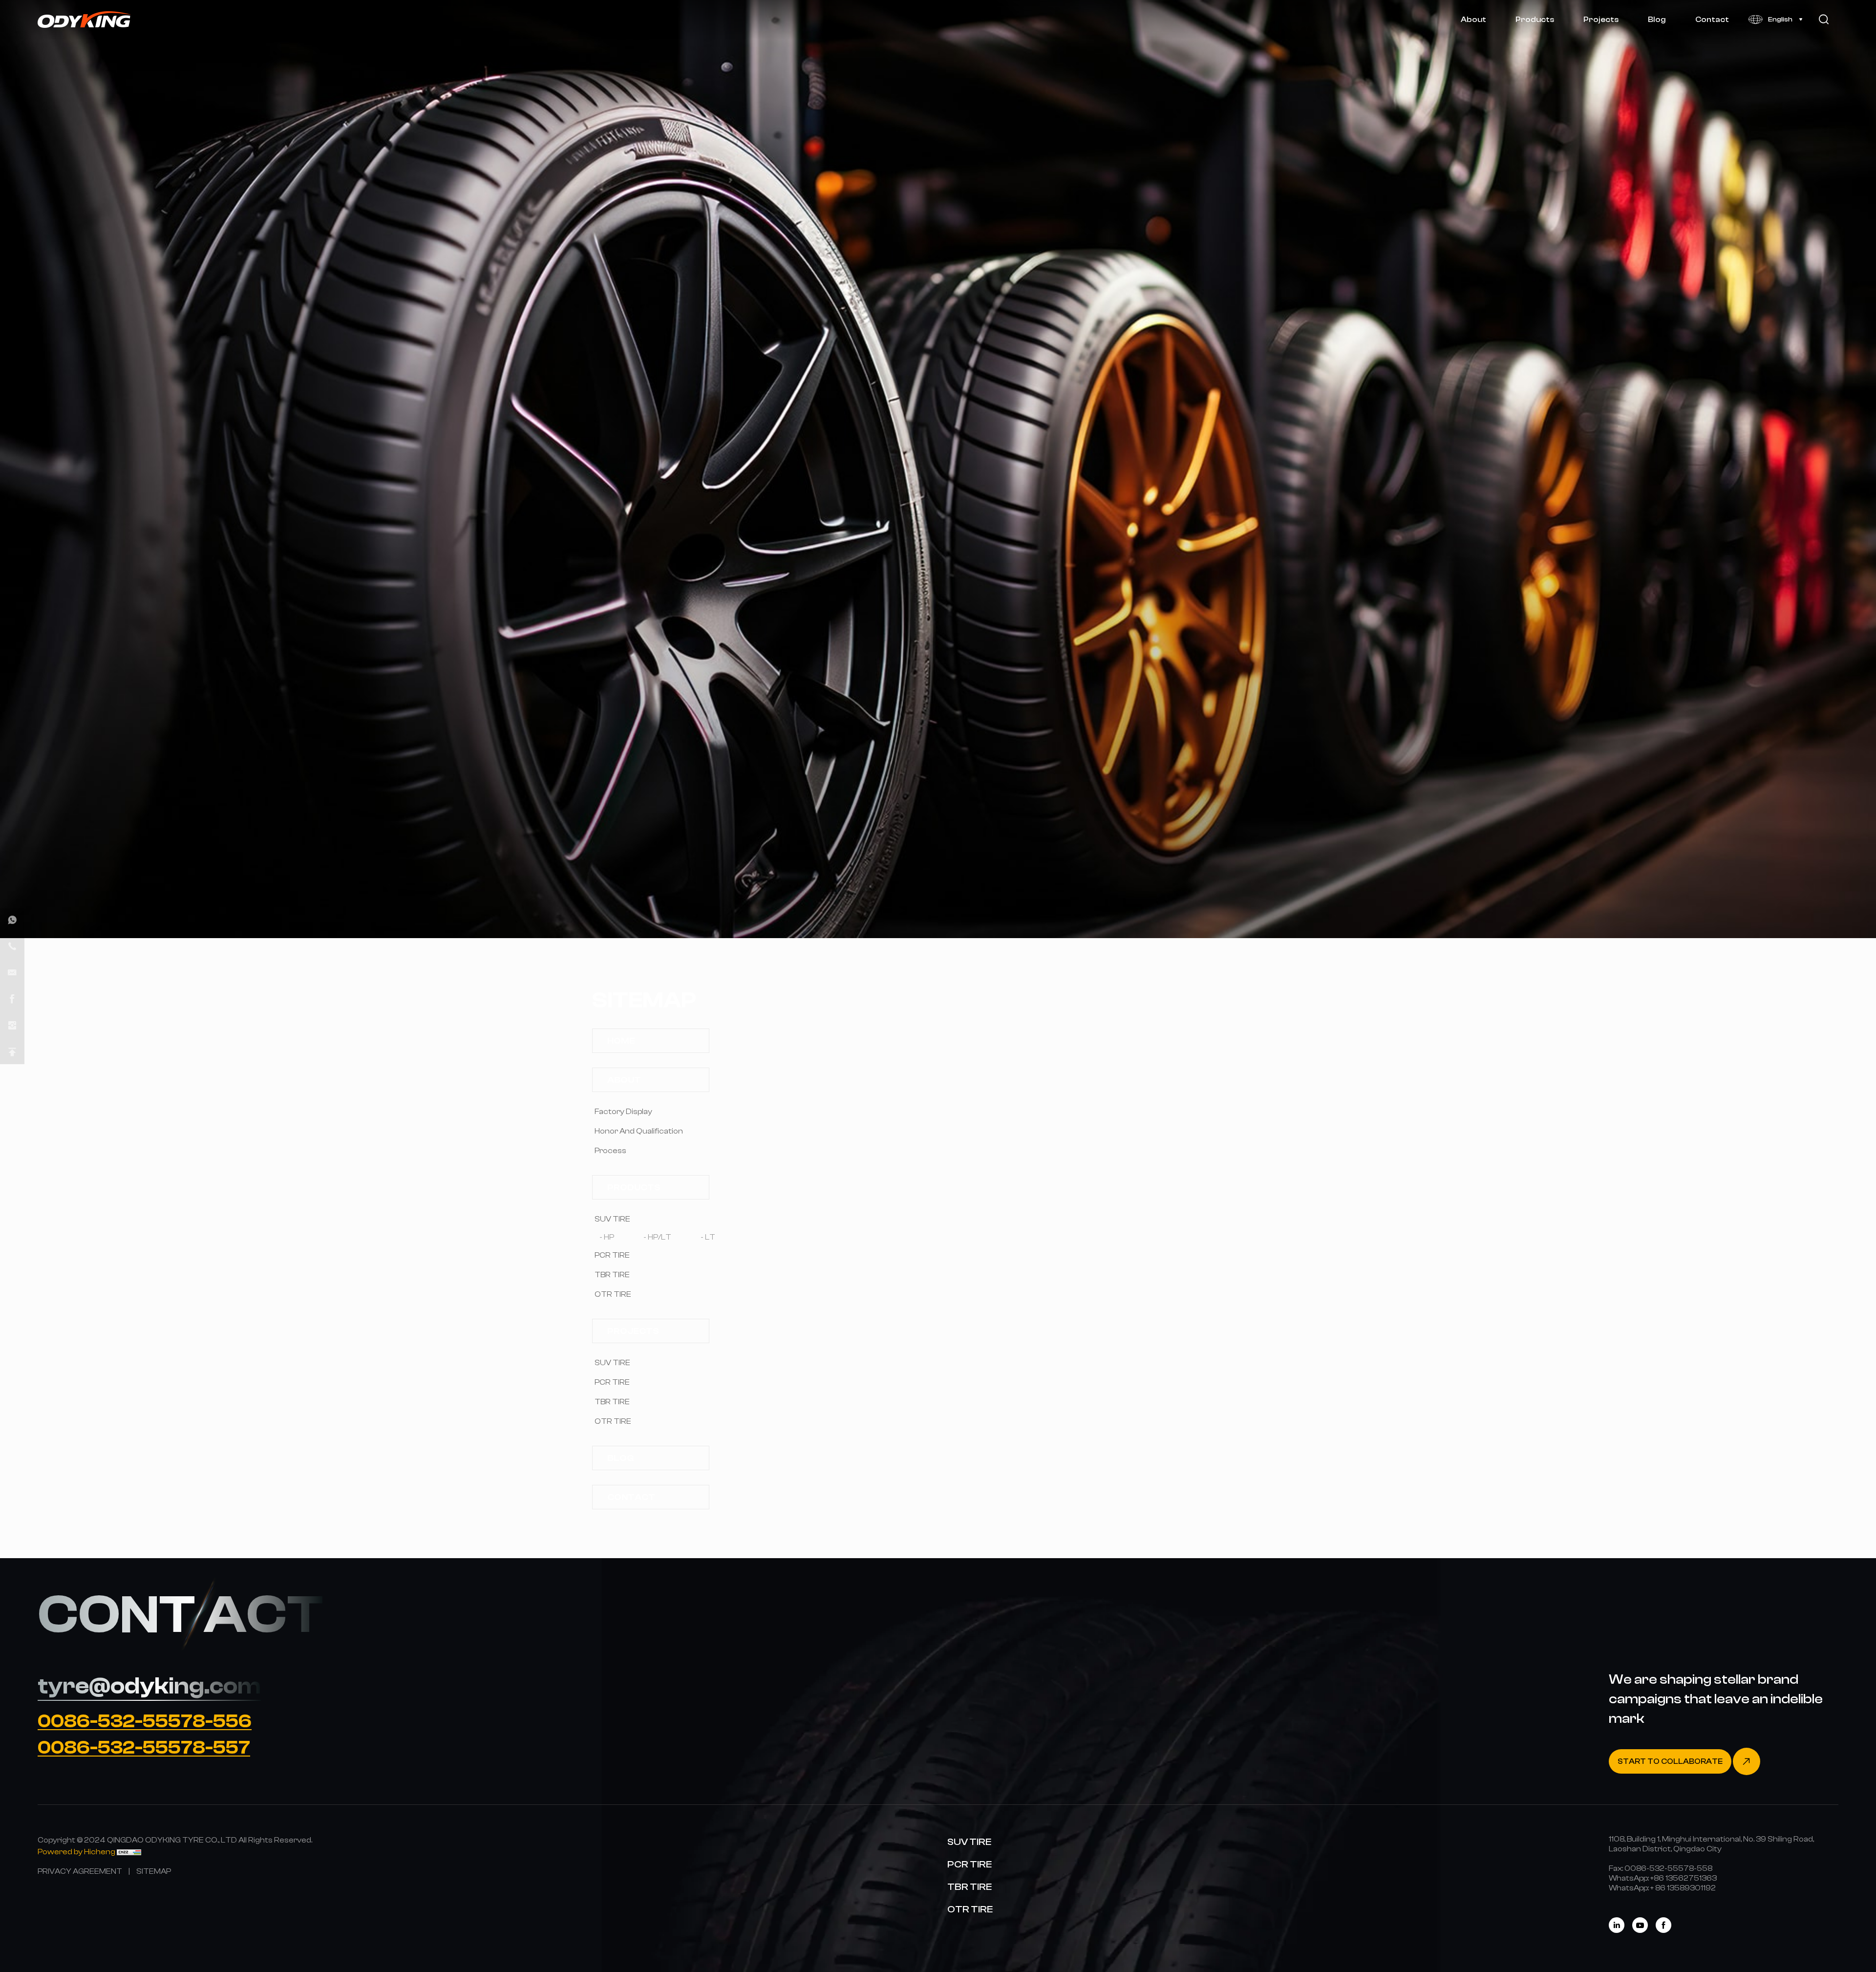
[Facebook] (1663, 1925)
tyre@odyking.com (149, 1686)
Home (621, 1041)
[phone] (12, 946)
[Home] (85, 20)
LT (709, 1237)
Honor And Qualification (639, 1131)
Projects (1601, 19)
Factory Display (623, 1111)
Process (610, 1150)
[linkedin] (1617, 1925)
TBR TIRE (612, 1275)
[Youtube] (1640, 1925)
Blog (1657, 19)
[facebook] (12, 999)
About (1473, 19)
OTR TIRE (613, 1294)
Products (1535, 19)
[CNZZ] (129, 1852)
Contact (1712, 19)
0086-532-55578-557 (144, 1748)
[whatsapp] (12, 920)
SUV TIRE (612, 1219)
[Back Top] (12, 1052)
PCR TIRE (612, 1255)
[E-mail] (12, 973)
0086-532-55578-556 (145, 1721)
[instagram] (12, 1026)
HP (608, 1237)
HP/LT (659, 1237)
